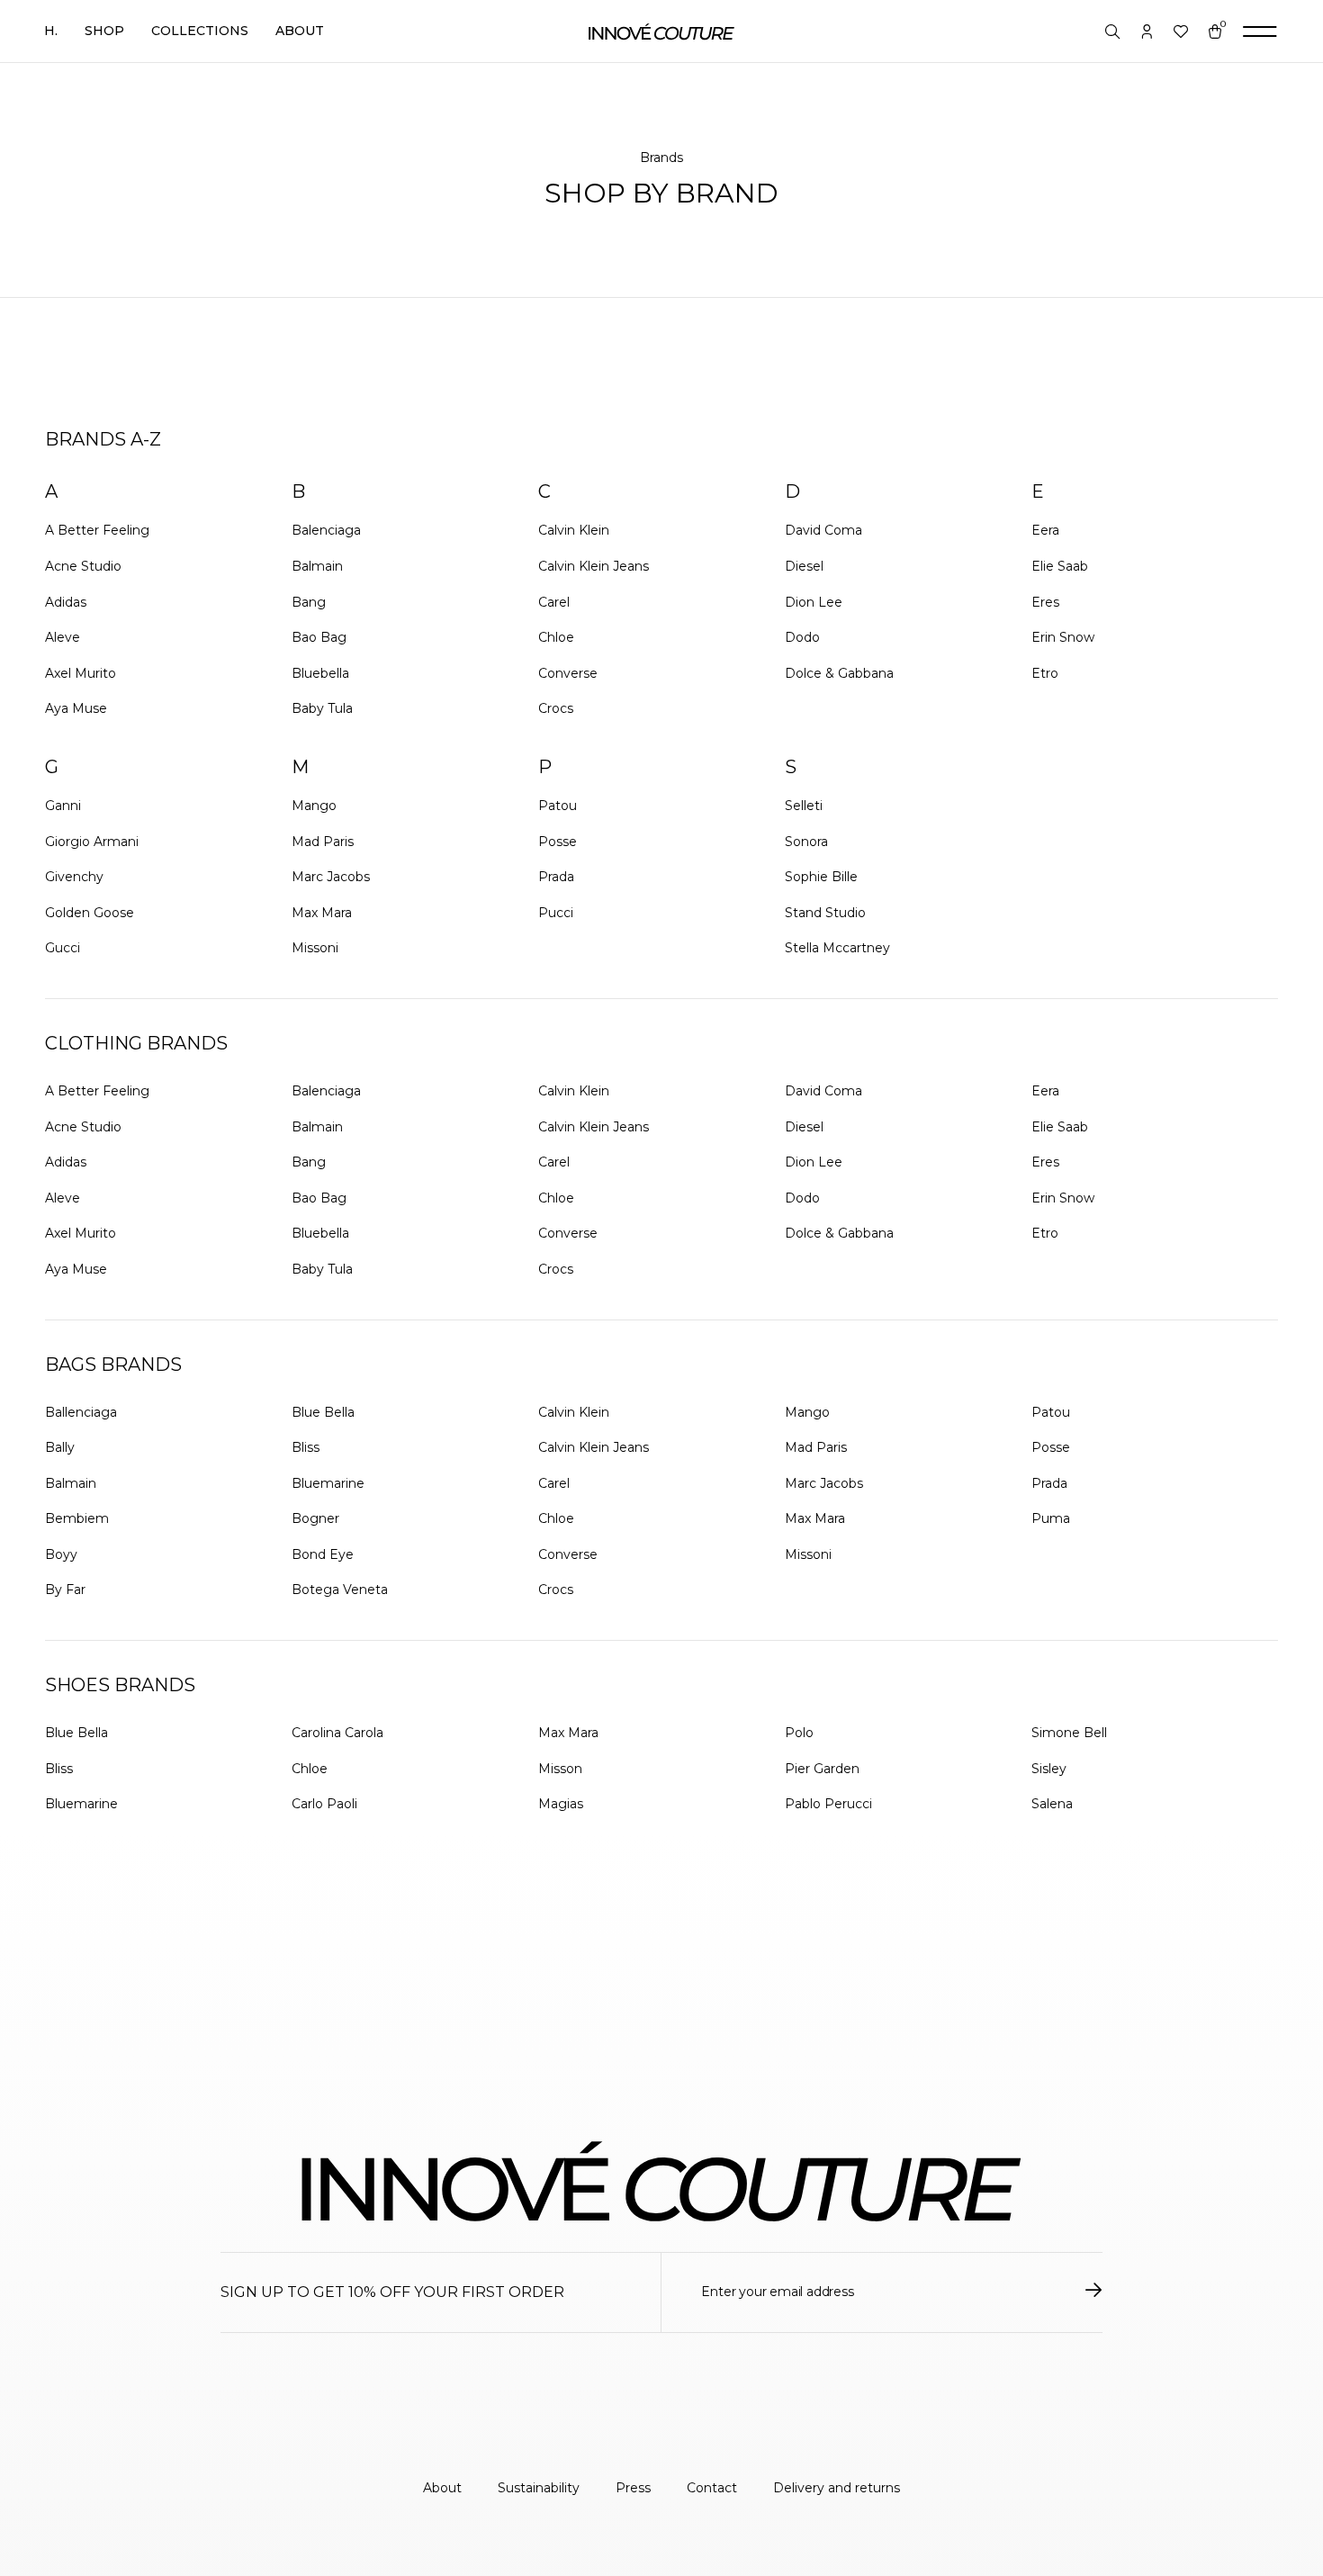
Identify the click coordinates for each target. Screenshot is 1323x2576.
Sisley (1049, 1769)
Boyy (61, 1554)
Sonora (806, 842)
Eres (1045, 602)
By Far (65, 1590)
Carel (554, 602)
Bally (60, 1447)
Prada (556, 877)
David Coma (823, 530)
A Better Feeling (97, 530)
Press (633, 2488)
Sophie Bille (821, 877)
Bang (309, 602)
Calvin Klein (574, 530)
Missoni (315, 948)
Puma (1051, 1518)
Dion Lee (814, 602)
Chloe (556, 637)
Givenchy (74, 877)
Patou (558, 806)
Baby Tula (322, 708)
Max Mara (322, 913)
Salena (1052, 1804)
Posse (558, 842)
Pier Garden (822, 1769)
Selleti (804, 806)
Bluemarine (328, 1483)
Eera (1045, 530)
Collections (200, 31)
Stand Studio (825, 913)
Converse (568, 673)
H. (51, 31)
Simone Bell (1069, 1733)
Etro (1045, 673)
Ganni (63, 806)
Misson (560, 1769)
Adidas (66, 602)
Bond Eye (323, 1554)
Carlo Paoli (324, 1804)
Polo (799, 1733)
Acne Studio (83, 566)
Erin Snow (1063, 637)
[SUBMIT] (1094, 2292)
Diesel (804, 566)
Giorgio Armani (92, 842)
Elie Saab (1060, 566)
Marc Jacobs (331, 877)
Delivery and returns (837, 2488)
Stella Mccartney (837, 948)
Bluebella (320, 673)
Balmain (317, 566)
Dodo (802, 637)
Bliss (306, 1447)
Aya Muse (76, 708)
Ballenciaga (81, 1412)
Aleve (63, 637)
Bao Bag (319, 637)
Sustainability (539, 2488)
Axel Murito (81, 673)
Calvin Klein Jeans (594, 566)
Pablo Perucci (828, 1804)
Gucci (63, 948)
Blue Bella (323, 1412)
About (300, 31)
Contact (712, 2488)
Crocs (556, 708)
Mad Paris (323, 842)
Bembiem (77, 1518)
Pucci (556, 913)
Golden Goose (90, 913)
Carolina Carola (337, 1733)
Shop (104, 31)
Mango (314, 806)
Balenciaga (326, 530)
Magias (561, 1804)
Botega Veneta (340, 1590)
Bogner (315, 1518)
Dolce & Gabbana (839, 673)
